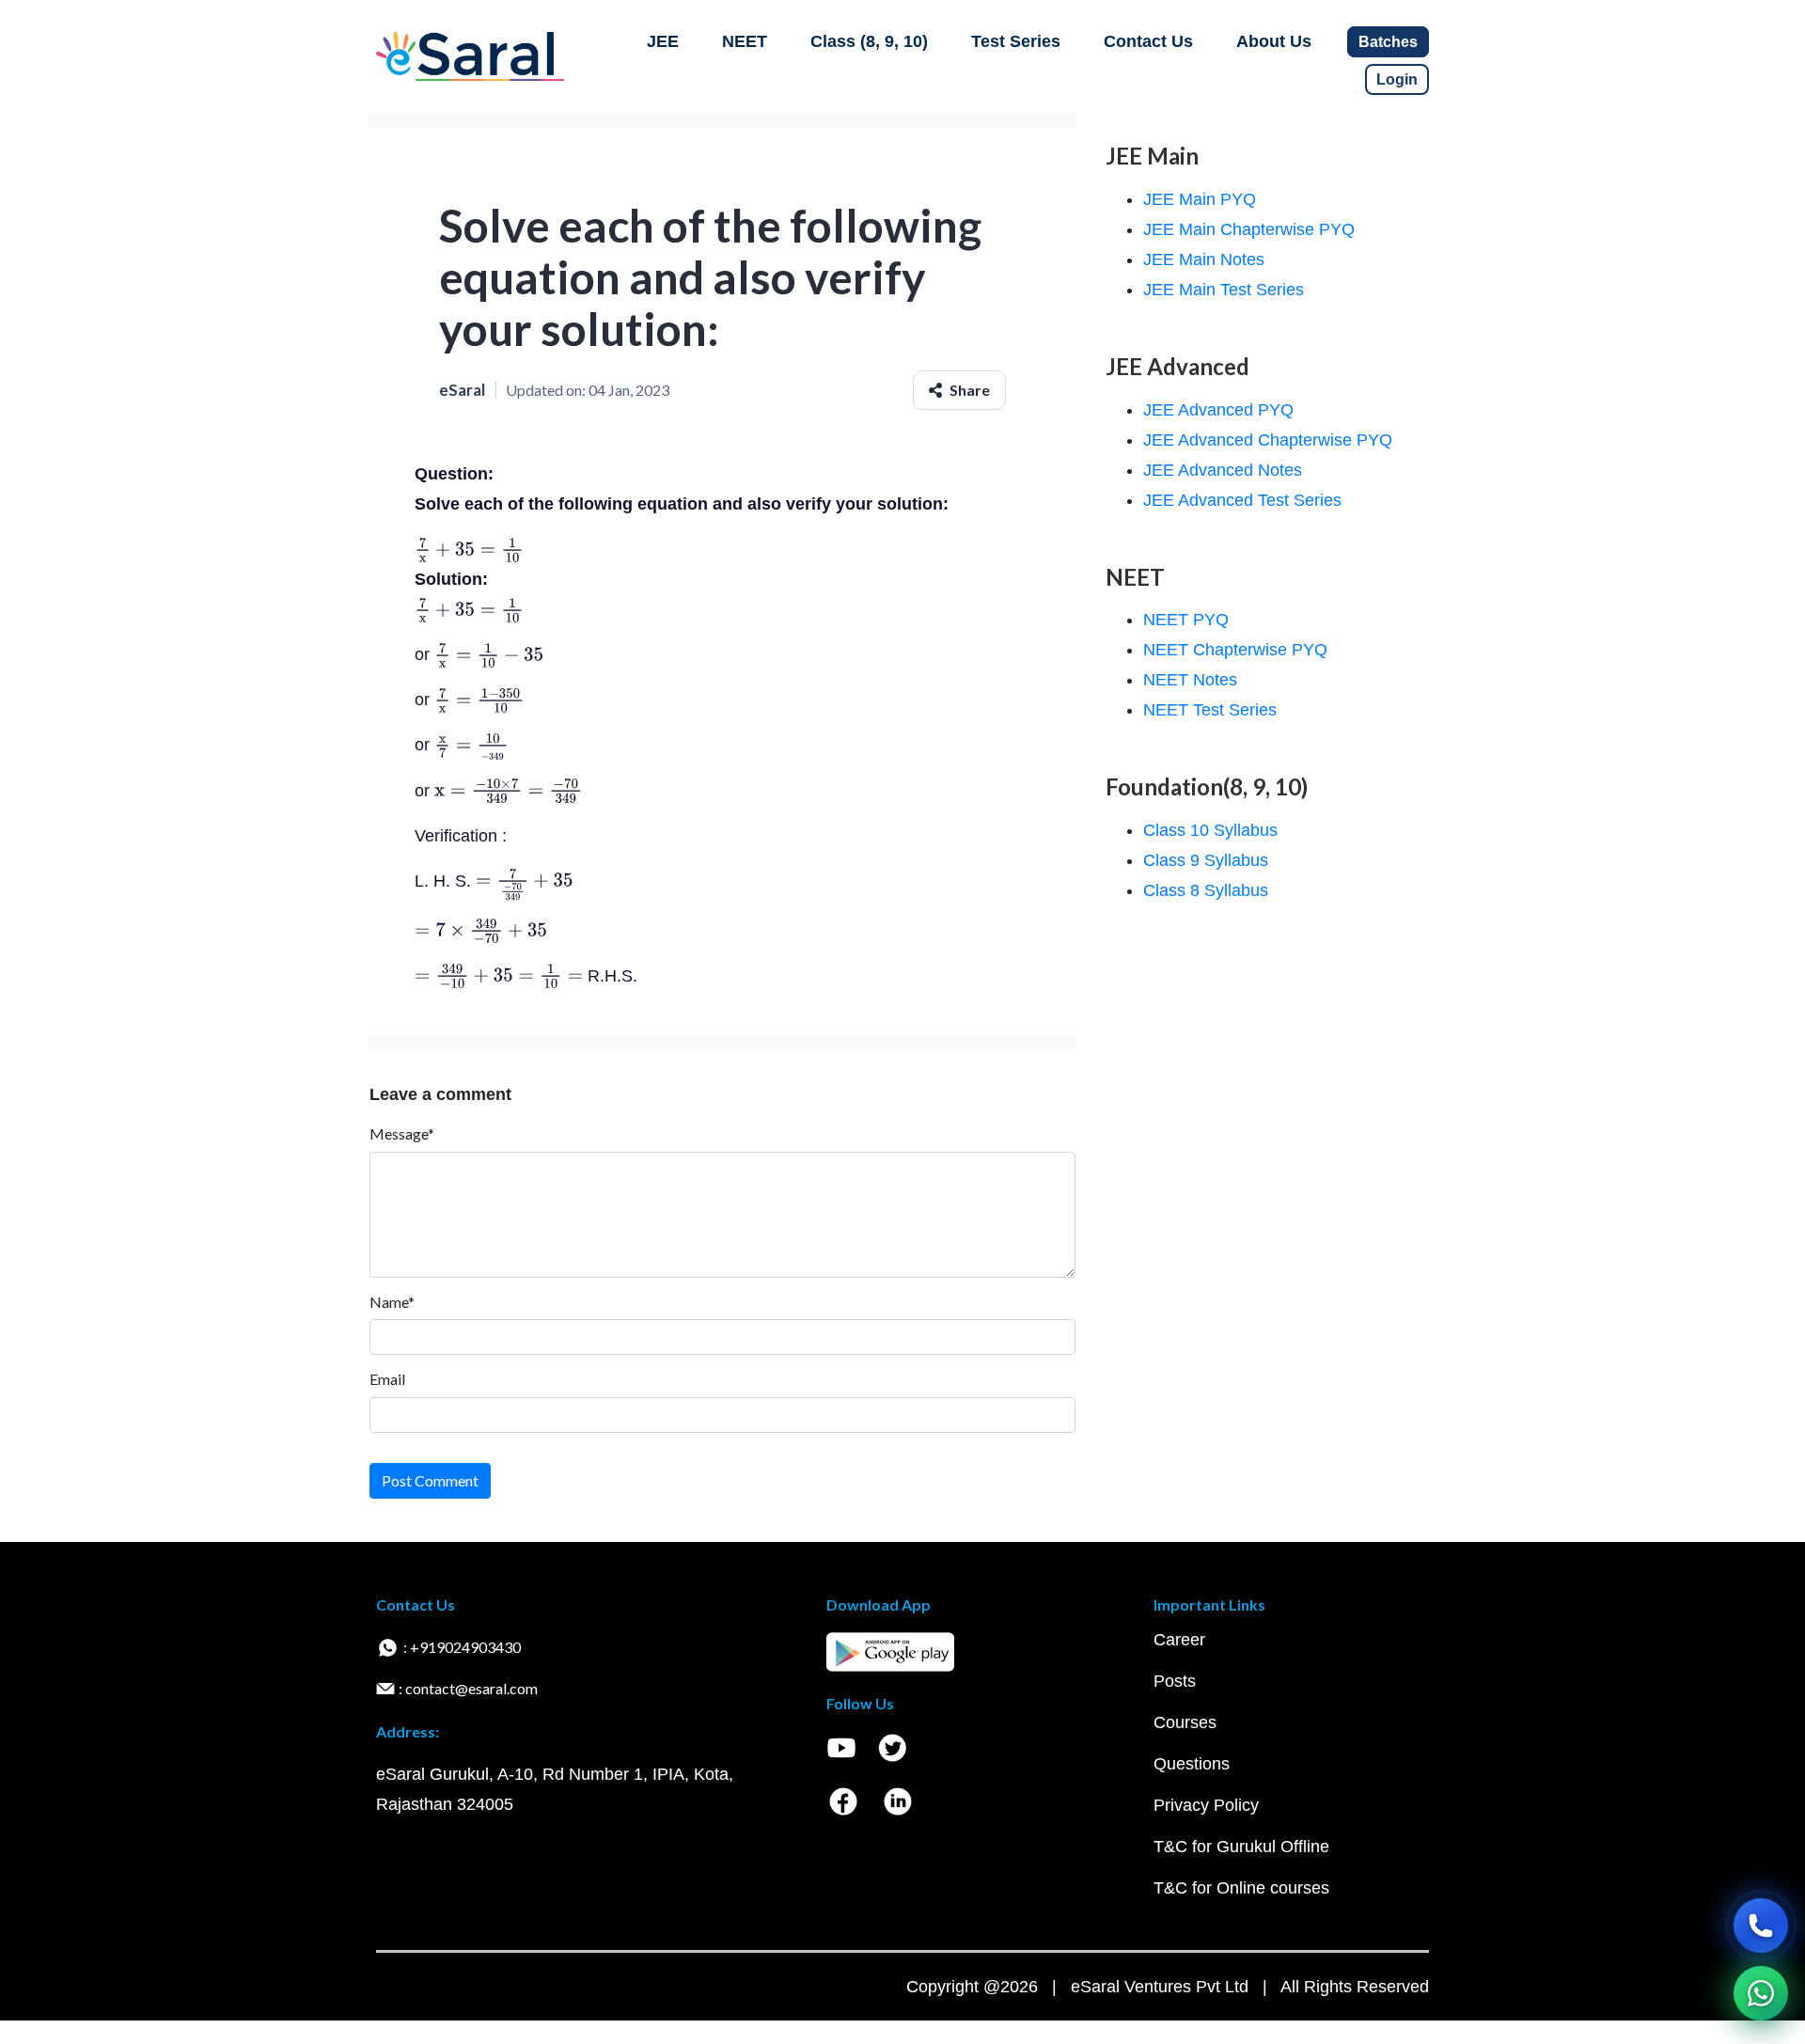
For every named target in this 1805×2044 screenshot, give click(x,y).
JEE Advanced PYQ (1218, 410)
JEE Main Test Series (1224, 290)
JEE (663, 41)
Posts (1175, 1681)
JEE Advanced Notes (1223, 470)
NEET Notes (1190, 680)
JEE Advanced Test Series (1242, 500)
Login (1397, 79)
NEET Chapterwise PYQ (1235, 650)
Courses (1185, 1722)
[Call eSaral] (1761, 1926)
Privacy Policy (1206, 1805)
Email (387, 1379)
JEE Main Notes (1204, 259)
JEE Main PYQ (1200, 199)
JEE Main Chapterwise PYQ (1249, 229)
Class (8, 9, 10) (869, 41)
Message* (402, 1133)
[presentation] (469, 549)
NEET (745, 41)
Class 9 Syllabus (1206, 860)
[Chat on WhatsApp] (1761, 1993)
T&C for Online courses (1241, 1888)
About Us (1274, 41)
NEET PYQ (1186, 620)
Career (1179, 1640)
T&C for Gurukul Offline (1241, 1847)
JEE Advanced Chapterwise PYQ (1268, 440)
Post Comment (430, 1480)
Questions (1192, 1764)
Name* (392, 1302)
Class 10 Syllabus (1210, 830)
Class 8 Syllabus (1206, 890)
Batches (1388, 42)
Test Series (1016, 41)
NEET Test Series (1210, 710)
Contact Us (1148, 41)
